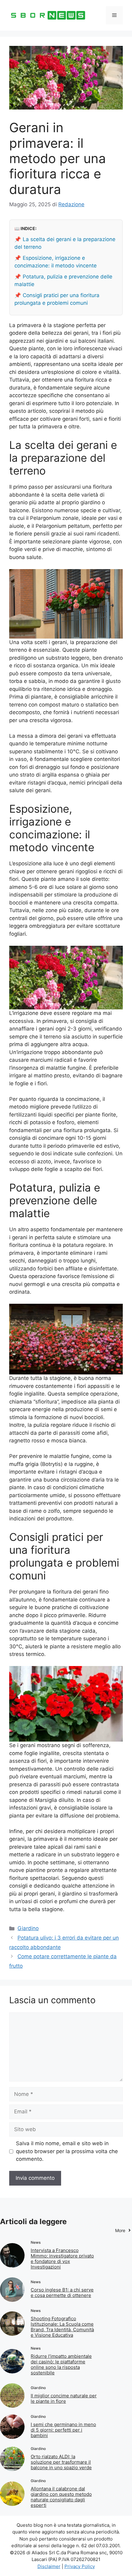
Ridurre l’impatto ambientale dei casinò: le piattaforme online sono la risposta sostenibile (61, 2364)
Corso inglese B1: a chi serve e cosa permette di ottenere (62, 2293)
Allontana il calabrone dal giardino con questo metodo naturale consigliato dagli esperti (61, 2497)
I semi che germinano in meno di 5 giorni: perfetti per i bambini (63, 2430)
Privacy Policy (80, 2566)
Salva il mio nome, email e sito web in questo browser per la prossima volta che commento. (67, 2151)
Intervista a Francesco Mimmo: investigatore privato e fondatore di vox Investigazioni (62, 2259)
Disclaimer (49, 2566)
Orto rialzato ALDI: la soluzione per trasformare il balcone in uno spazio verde (61, 2462)
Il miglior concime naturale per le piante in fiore (64, 2398)
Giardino (28, 1928)
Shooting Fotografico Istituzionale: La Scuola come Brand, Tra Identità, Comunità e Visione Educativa (62, 2327)
